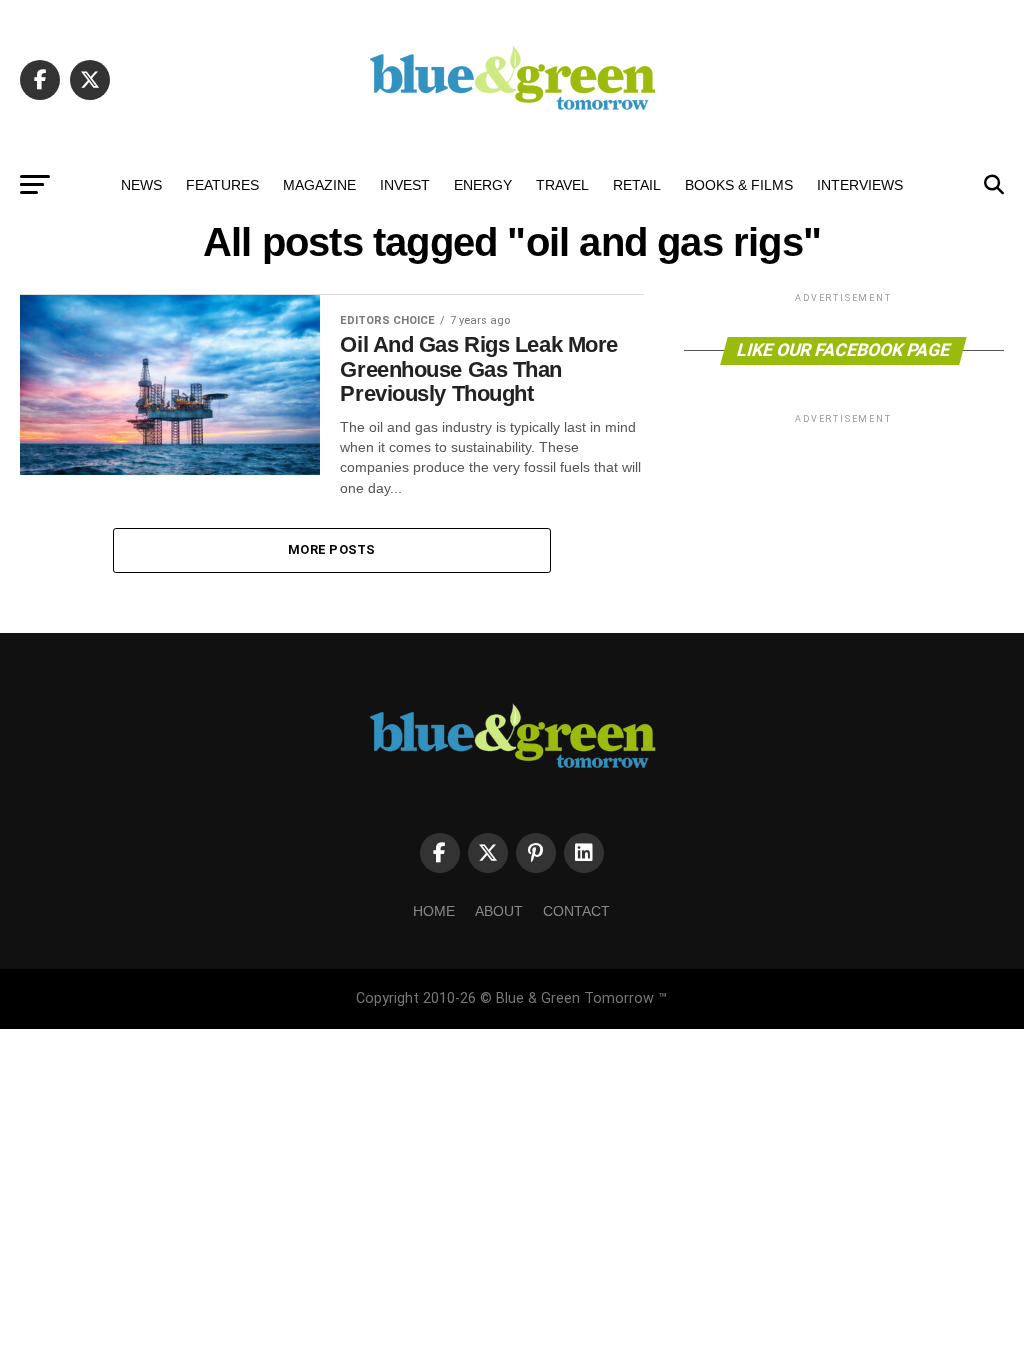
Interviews (860, 185)
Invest (405, 185)
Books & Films (739, 185)
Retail (637, 185)
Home (434, 911)
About (499, 911)
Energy (483, 185)
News (141, 185)
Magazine (319, 185)
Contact (576, 911)
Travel (562, 185)
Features (222, 185)
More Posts (332, 549)
